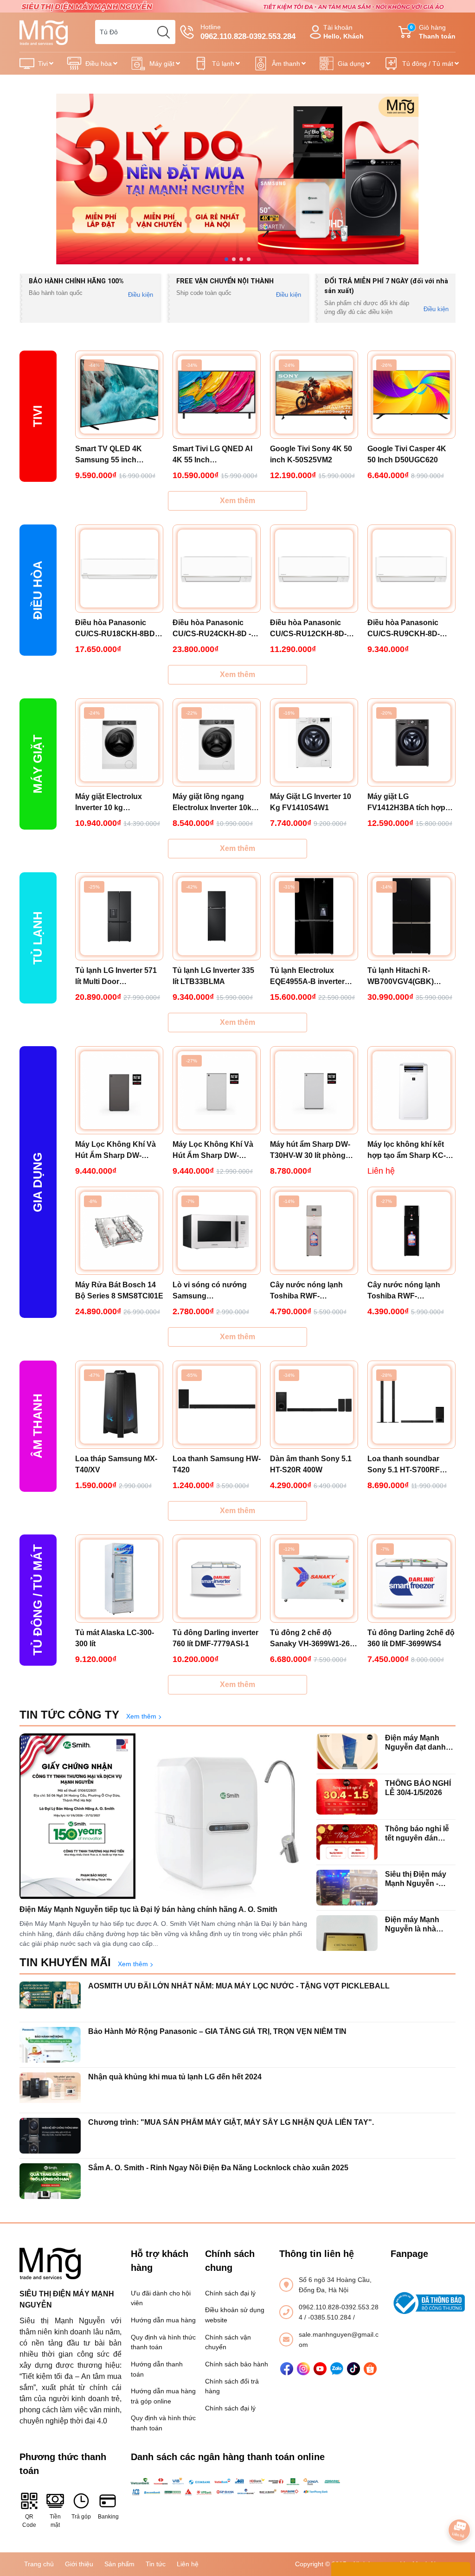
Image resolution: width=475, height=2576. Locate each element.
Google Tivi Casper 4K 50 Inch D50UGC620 (407, 454)
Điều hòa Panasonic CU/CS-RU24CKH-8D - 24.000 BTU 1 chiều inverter (212, 629)
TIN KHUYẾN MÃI (65, 1962)
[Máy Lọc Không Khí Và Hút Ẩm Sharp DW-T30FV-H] (119, 1090)
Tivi (43, 64)
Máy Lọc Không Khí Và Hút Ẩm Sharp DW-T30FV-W (213, 1151)
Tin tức (156, 2564)
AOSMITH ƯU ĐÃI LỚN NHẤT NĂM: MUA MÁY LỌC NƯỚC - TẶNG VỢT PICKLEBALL (239, 1986)
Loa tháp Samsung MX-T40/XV (116, 1464)
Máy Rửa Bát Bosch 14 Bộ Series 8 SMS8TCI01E (119, 1290)
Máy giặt (162, 64)
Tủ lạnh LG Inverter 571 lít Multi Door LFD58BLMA (116, 977)
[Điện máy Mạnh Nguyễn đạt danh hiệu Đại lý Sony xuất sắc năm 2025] (347, 1751)
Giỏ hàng (433, 32)
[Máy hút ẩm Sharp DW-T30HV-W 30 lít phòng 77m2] (314, 1090)
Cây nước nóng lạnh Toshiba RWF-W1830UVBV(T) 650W (308, 1291)
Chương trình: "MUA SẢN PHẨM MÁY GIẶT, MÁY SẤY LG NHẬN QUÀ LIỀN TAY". (231, 2122)
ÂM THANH (38, 1426)
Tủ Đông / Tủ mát (38, 1600)
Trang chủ (39, 2564)
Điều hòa (99, 64)
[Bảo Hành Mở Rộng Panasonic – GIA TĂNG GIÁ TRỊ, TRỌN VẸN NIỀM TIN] (50, 2045)
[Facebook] (287, 2369)
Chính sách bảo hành (237, 2364)
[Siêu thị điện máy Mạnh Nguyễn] (237, 6)
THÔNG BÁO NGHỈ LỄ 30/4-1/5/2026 (418, 1788)
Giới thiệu (79, 2564)
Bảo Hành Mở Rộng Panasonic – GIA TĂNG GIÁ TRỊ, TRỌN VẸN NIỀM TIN (217, 2031)
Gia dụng (351, 64)
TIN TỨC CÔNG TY (69, 1715)
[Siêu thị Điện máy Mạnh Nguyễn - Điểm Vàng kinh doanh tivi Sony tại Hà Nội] (347, 1888)
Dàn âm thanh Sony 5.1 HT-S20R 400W (311, 1464)
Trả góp (81, 2517)
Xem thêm (237, 501)
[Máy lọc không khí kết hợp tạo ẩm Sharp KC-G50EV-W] (411, 1090)
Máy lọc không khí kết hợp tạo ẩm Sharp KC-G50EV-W (407, 1151)
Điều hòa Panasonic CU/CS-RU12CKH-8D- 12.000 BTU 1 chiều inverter (308, 629)
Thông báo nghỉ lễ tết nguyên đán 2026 (417, 1833)
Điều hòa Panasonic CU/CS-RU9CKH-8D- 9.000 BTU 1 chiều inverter (404, 629)
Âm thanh (286, 64)
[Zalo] (337, 2369)
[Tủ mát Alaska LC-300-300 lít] (119, 1579)
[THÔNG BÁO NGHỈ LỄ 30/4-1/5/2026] (347, 1797)
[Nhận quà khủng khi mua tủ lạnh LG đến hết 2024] (50, 2090)
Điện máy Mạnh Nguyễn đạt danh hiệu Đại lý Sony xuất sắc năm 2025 (418, 1742)
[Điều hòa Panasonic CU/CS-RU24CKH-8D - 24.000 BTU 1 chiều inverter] (217, 569)
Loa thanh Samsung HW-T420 (217, 1464)
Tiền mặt (55, 2521)
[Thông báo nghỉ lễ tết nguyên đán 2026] (347, 1842)
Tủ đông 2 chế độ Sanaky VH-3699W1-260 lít (312, 1639)
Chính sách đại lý (230, 2293)
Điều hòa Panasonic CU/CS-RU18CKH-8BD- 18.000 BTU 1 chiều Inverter (116, 629)
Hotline (248, 32)
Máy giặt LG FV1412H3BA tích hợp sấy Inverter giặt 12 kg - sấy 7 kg (408, 803)
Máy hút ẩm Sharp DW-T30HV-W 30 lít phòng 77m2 (310, 1151)
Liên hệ (188, 2564)
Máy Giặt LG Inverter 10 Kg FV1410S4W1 (311, 802)
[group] (237, 179)
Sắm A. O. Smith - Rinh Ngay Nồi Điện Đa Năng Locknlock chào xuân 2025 (218, 2168)
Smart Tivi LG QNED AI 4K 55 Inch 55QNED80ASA (212, 455)
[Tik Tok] (353, 2369)
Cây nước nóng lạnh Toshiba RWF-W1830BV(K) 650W (404, 1291)
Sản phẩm (119, 2564)
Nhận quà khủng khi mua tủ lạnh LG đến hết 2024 (175, 2077)
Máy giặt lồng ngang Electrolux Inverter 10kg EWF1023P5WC (214, 803)
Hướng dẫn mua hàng (163, 2320)
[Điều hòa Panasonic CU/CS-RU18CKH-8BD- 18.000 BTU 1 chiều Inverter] (119, 569)
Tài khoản (343, 32)
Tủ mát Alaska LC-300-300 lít (115, 1638)
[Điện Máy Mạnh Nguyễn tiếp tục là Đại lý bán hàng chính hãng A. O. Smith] (163, 1817)
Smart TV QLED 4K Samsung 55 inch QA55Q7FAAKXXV (109, 455)
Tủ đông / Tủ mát (428, 64)
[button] (226, 259)
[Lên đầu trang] (459, 2504)
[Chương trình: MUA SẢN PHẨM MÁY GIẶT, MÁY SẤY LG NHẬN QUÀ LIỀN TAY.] (50, 2136)
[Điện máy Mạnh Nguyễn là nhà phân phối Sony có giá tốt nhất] (347, 1933)
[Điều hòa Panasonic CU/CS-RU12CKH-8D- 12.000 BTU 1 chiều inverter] (314, 569)
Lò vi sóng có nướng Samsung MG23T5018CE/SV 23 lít (214, 1291)
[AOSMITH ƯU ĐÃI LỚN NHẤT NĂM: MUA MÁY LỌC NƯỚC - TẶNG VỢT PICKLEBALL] (50, 1999)
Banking (108, 2517)
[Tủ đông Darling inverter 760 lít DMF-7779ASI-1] (217, 1579)
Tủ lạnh (223, 64)
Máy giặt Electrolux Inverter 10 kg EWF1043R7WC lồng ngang (112, 803)
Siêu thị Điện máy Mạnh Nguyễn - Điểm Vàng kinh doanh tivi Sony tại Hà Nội (418, 1879)
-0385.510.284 (331, 2317)
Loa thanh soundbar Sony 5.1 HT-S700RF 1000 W (404, 1465)
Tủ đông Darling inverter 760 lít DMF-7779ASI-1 (215, 1638)
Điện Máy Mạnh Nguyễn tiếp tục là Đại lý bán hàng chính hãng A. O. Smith (148, 1909)
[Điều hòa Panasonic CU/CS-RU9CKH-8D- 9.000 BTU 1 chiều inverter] (411, 569)
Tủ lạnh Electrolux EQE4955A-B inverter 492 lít (307, 977)
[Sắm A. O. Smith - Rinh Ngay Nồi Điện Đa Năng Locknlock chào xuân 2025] (50, 2181)
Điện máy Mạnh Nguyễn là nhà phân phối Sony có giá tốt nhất (418, 1924)
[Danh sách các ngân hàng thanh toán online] (237, 2487)
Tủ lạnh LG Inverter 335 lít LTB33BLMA (213, 976)
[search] (163, 32)
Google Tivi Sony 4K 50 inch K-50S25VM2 (311, 454)
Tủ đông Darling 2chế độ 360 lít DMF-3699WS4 (411, 1638)
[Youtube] (320, 2369)
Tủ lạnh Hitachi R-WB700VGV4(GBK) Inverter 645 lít (401, 977)
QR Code (29, 2521)
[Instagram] (303, 2369)
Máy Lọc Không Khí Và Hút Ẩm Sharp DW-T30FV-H (116, 1151)
